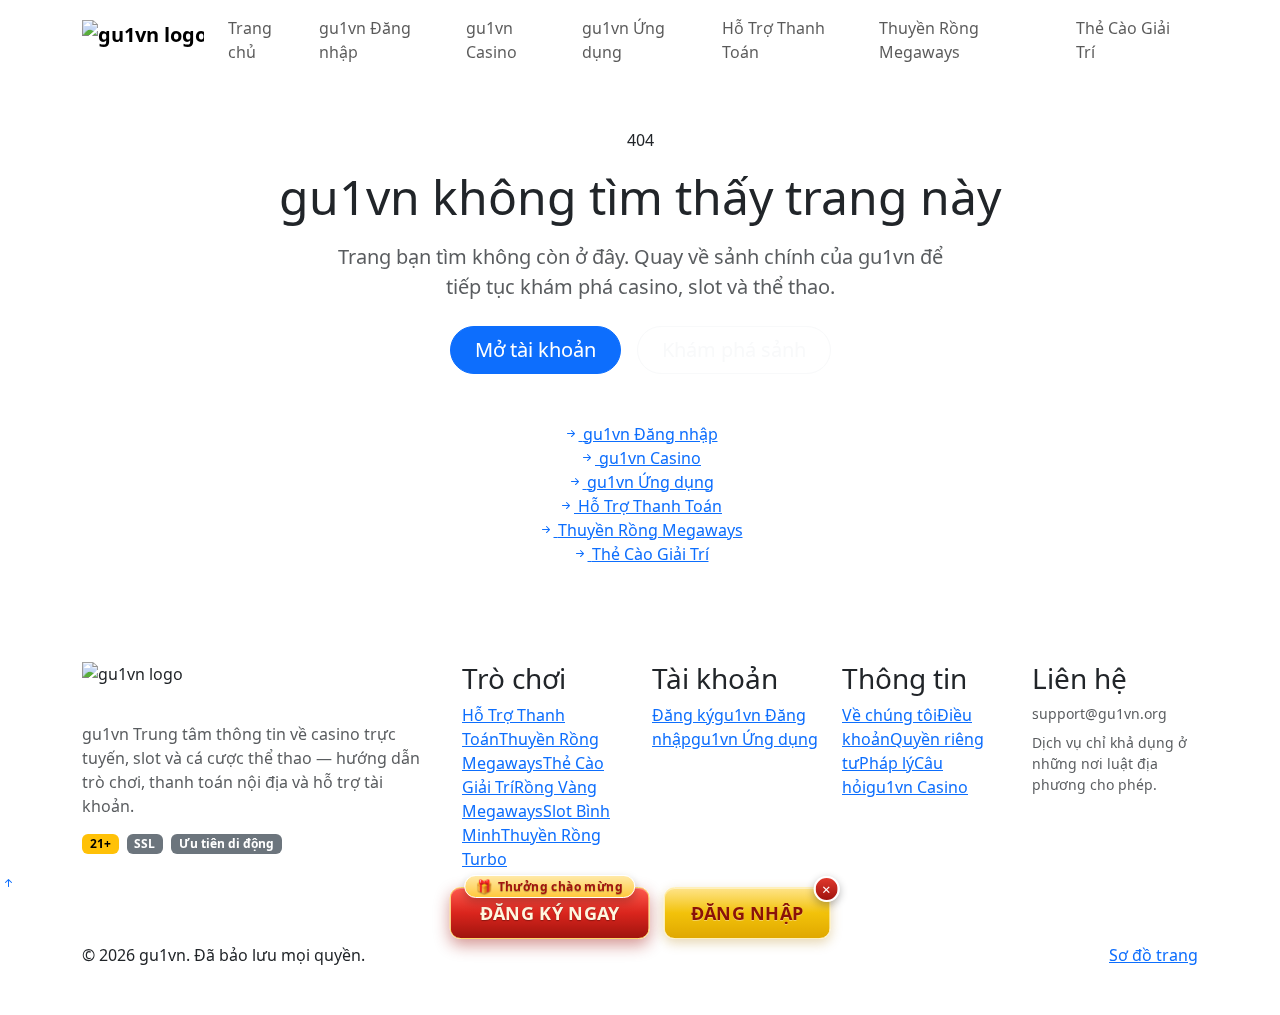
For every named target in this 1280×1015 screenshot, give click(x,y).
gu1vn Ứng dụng (623, 40)
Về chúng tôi (889, 715)
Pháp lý (886, 763)
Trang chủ (250, 40)
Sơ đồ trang (1153, 955)
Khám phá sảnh (734, 349)
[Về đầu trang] (8, 883)
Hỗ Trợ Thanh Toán (773, 40)
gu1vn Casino (491, 40)
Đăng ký (683, 715)
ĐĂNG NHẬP (747, 913)
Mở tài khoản (535, 349)
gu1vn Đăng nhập (365, 40)
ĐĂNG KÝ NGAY (549, 906)
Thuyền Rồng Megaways (929, 40)
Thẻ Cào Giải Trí (1123, 40)
